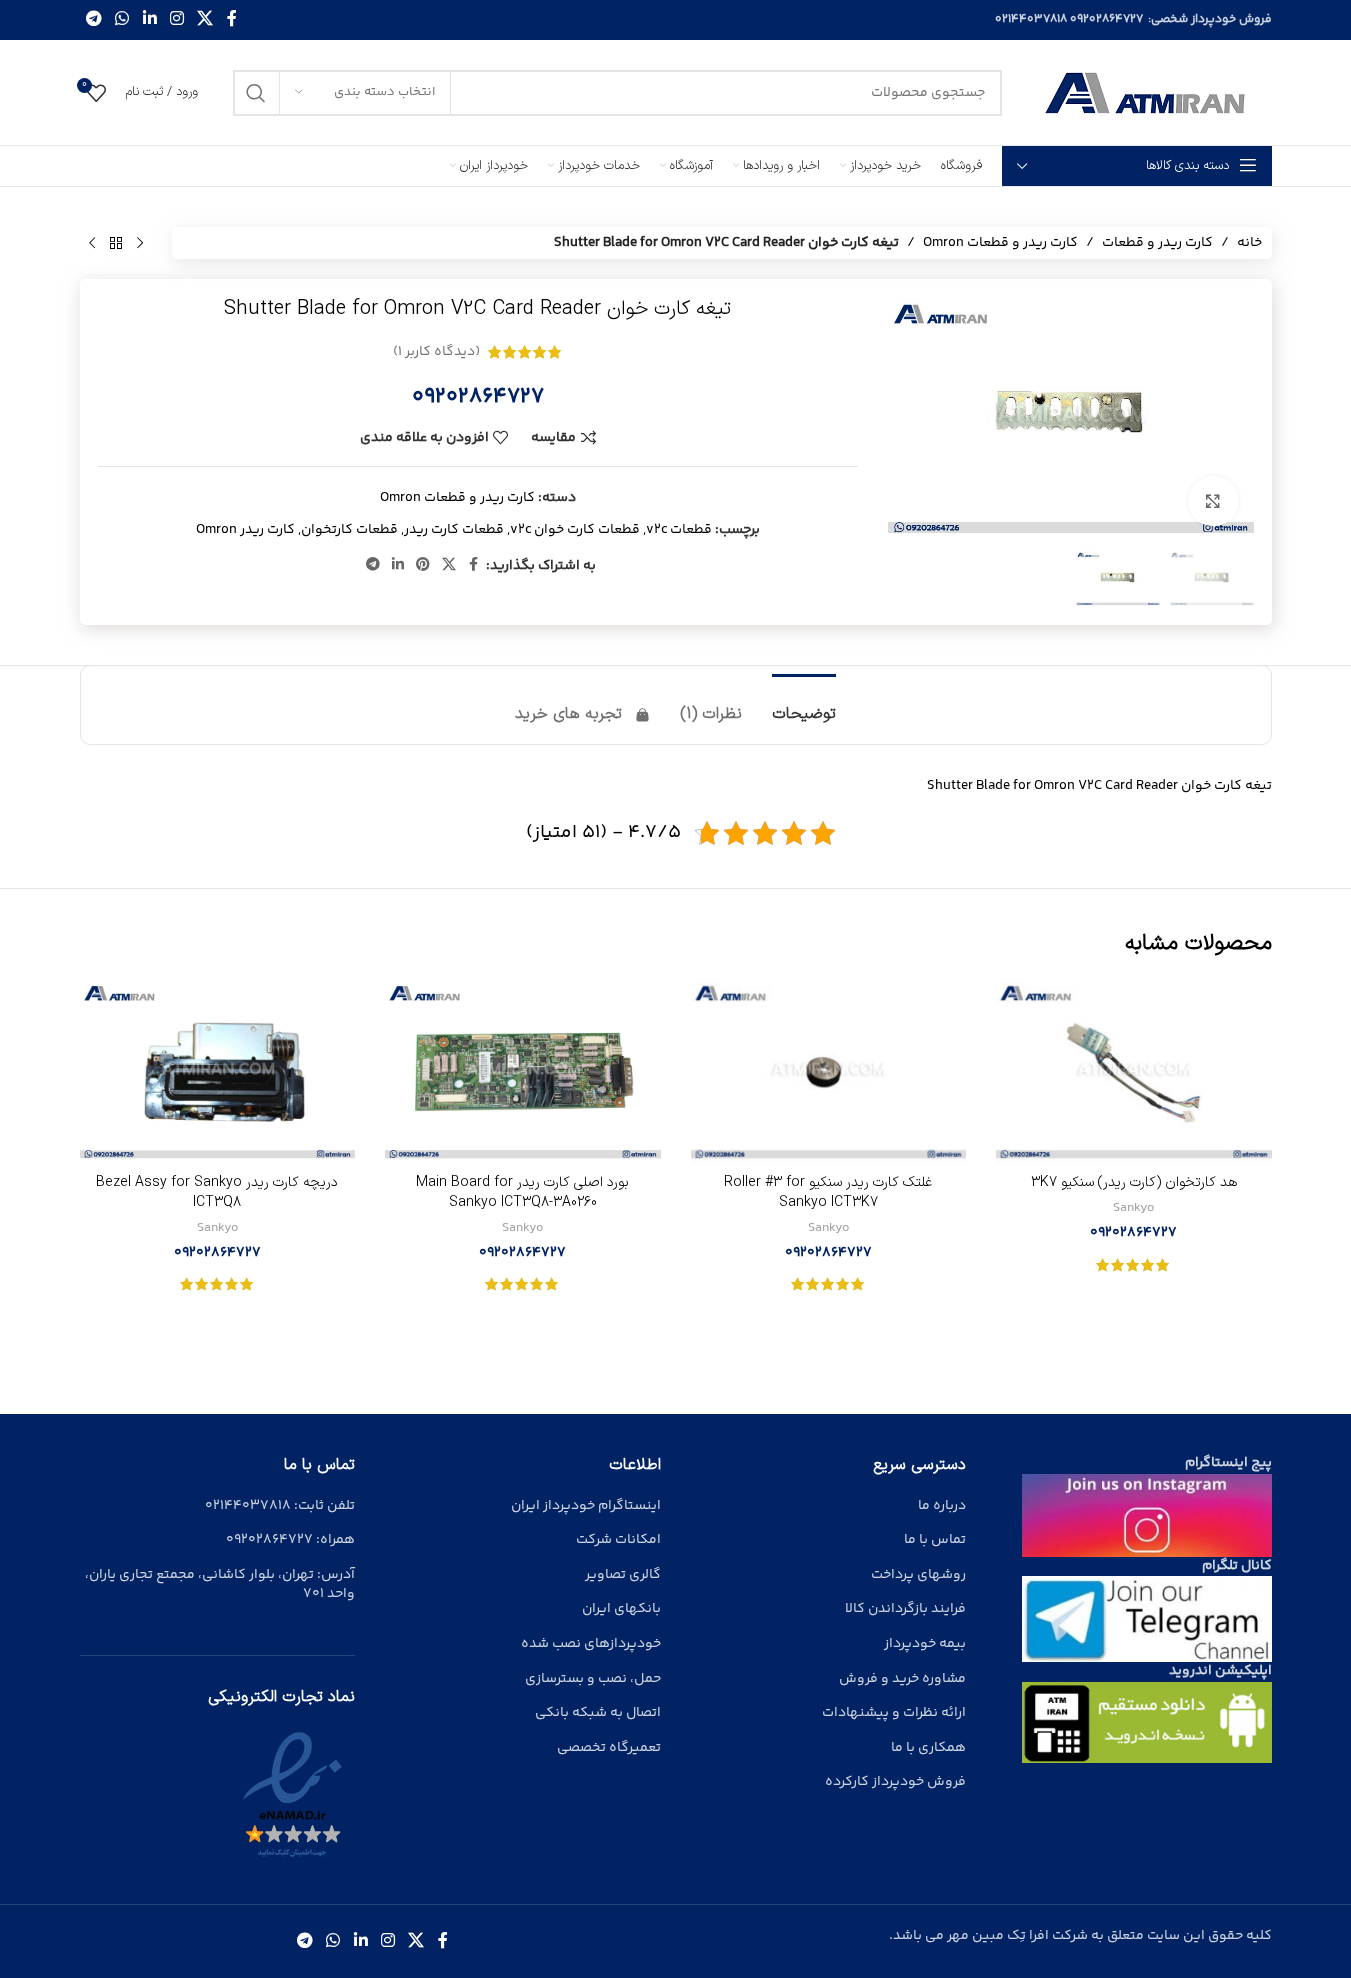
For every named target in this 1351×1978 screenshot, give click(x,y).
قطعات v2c (679, 530)
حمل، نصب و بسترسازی (593, 1679)
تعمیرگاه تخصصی (609, 1748)
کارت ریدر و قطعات (1157, 243)
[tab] (804, 704)
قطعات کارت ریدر (454, 530)
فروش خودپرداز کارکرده (895, 1782)
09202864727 (1106, 19)
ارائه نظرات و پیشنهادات (894, 1713)
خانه (1249, 243)
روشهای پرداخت (918, 1575)
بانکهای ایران (621, 1609)
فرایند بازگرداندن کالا (905, 1609)
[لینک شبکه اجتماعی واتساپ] (122, 19)
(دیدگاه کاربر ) (436, 352)
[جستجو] (256, 93)
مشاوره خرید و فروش (902, 1679)
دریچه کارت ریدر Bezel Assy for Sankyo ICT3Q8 (217, 1192)
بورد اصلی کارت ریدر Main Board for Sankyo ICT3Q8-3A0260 (522, 1192)
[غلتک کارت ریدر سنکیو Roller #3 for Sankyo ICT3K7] (829, 1072)
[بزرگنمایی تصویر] (1213, 501)
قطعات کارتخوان (349, 530)
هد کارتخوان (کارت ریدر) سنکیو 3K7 (1134, 1182)
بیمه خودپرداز (925, 1644)
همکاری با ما (928, 1748)
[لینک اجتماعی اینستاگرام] (176, 19)
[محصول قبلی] (140, 243)
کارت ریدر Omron (245, 530)
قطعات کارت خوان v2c (575, 530)
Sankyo (1133, 1208)
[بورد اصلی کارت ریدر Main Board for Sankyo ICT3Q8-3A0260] (523, 1072)
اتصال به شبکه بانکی (598, 1713)
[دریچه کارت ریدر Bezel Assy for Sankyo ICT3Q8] (218, 1072)
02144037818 (1031, 19)
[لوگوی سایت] (1147, 93)
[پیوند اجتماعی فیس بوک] (232, 19)
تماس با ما (935, 1540)
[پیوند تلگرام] (94, 19)
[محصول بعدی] (92, 243)
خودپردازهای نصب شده (591, 1644)
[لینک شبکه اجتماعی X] (205, 19)
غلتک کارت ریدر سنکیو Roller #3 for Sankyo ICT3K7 (828, 1192)
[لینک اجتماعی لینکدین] (149, 19)
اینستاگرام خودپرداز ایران (586, 1506)
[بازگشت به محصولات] (116, 243)
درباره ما (942, 1506)
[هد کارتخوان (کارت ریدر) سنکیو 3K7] (1134, 1072)
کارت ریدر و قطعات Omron (1000, 243)
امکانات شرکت (618, 1540)
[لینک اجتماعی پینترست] (423, 565)
